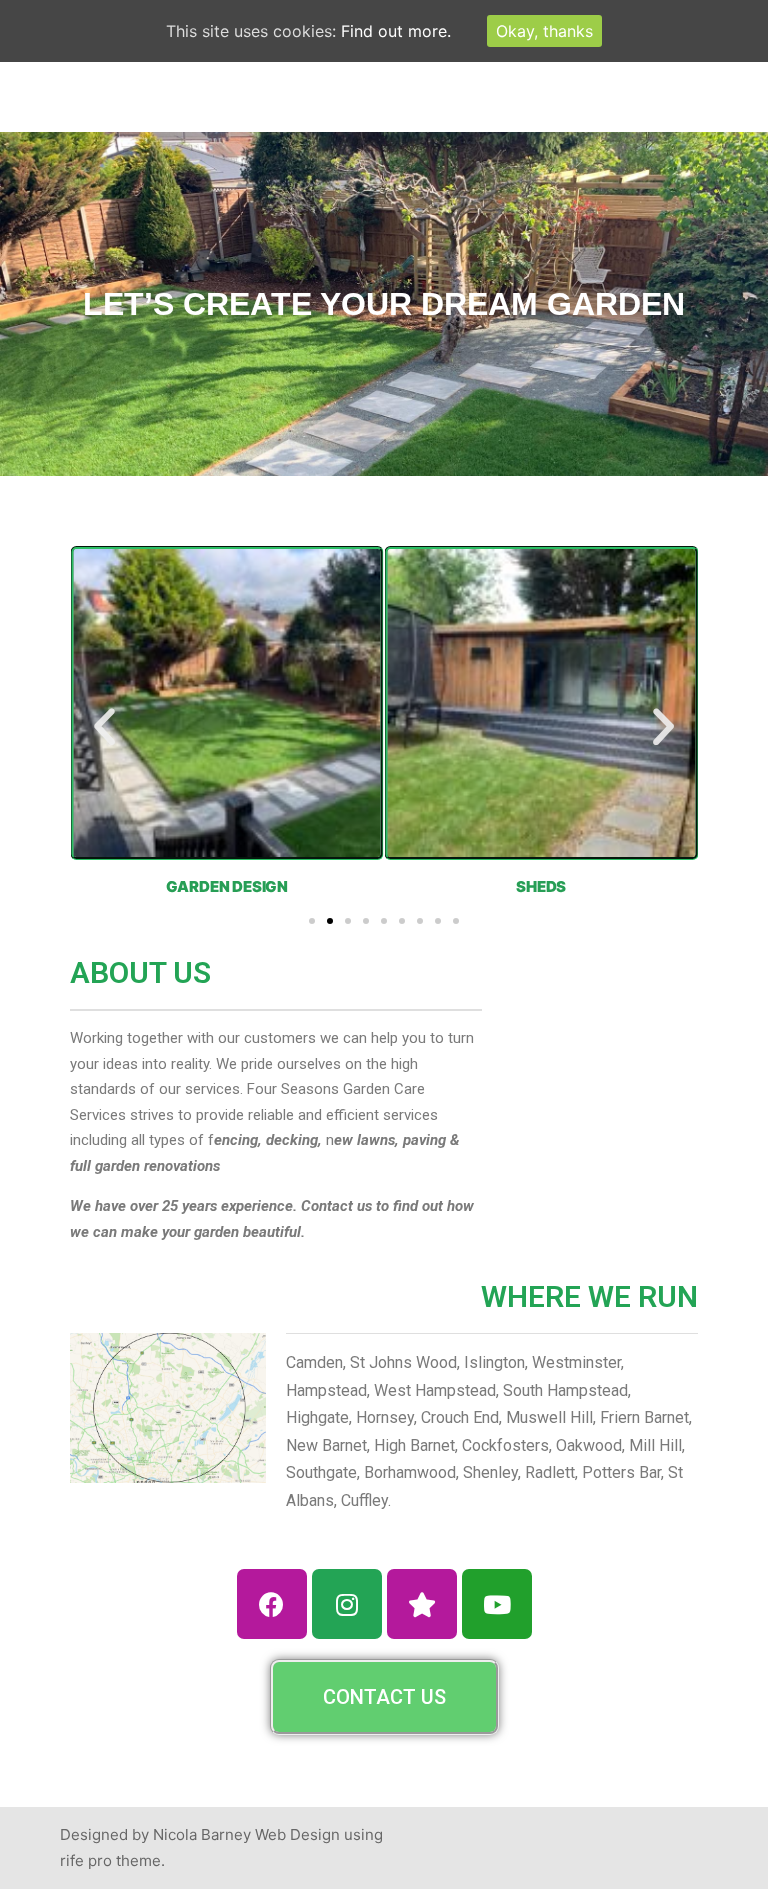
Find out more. (396, 31)
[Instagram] (347, 1604)
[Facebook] (272, 1604)
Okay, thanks (544, 31)
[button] (104, 726)
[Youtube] (497, 1604)
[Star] (422, 1604)
